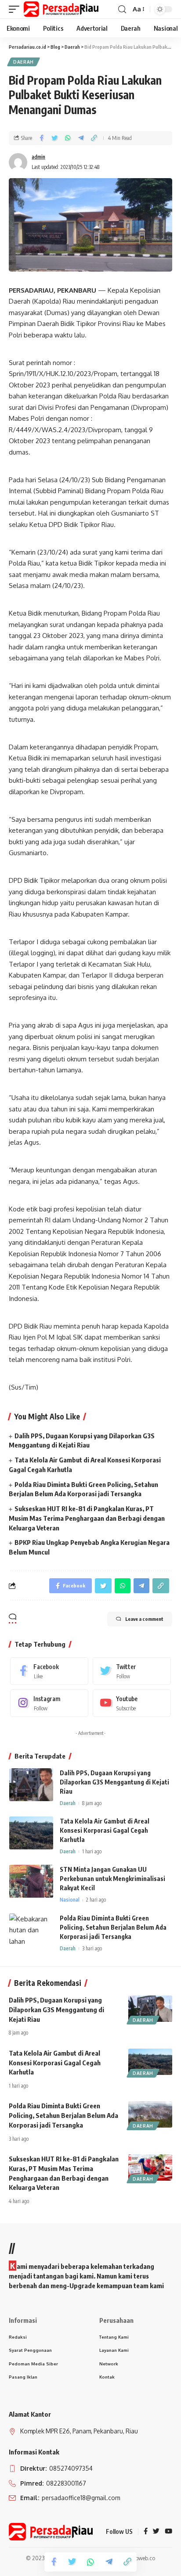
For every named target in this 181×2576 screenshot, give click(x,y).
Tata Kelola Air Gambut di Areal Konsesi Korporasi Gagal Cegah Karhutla (105, 1830)
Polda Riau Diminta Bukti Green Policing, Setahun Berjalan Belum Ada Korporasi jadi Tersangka (113, 1927)
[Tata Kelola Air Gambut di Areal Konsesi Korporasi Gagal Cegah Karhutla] (31, 1833)
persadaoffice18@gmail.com (80, 2498)
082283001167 (65, 2483)
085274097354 (70, 2468)
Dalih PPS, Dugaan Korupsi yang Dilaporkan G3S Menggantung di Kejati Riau (114, 1782)
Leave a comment (144, 1619)
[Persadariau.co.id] (61, 9)
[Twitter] (132, 1671)
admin (38, 157)
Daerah (24, 62)
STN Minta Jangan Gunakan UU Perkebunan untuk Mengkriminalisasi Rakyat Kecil (112, 1879)
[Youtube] (132, 1703)
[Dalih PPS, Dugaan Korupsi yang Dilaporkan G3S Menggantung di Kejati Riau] (31, 1785)
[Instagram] (49, 1703)
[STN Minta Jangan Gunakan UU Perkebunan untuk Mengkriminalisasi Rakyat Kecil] (31, 1881)
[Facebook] (49, 1671)
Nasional (70, 1900)
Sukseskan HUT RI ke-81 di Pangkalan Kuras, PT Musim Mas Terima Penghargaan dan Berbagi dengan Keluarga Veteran (87, 1518)
